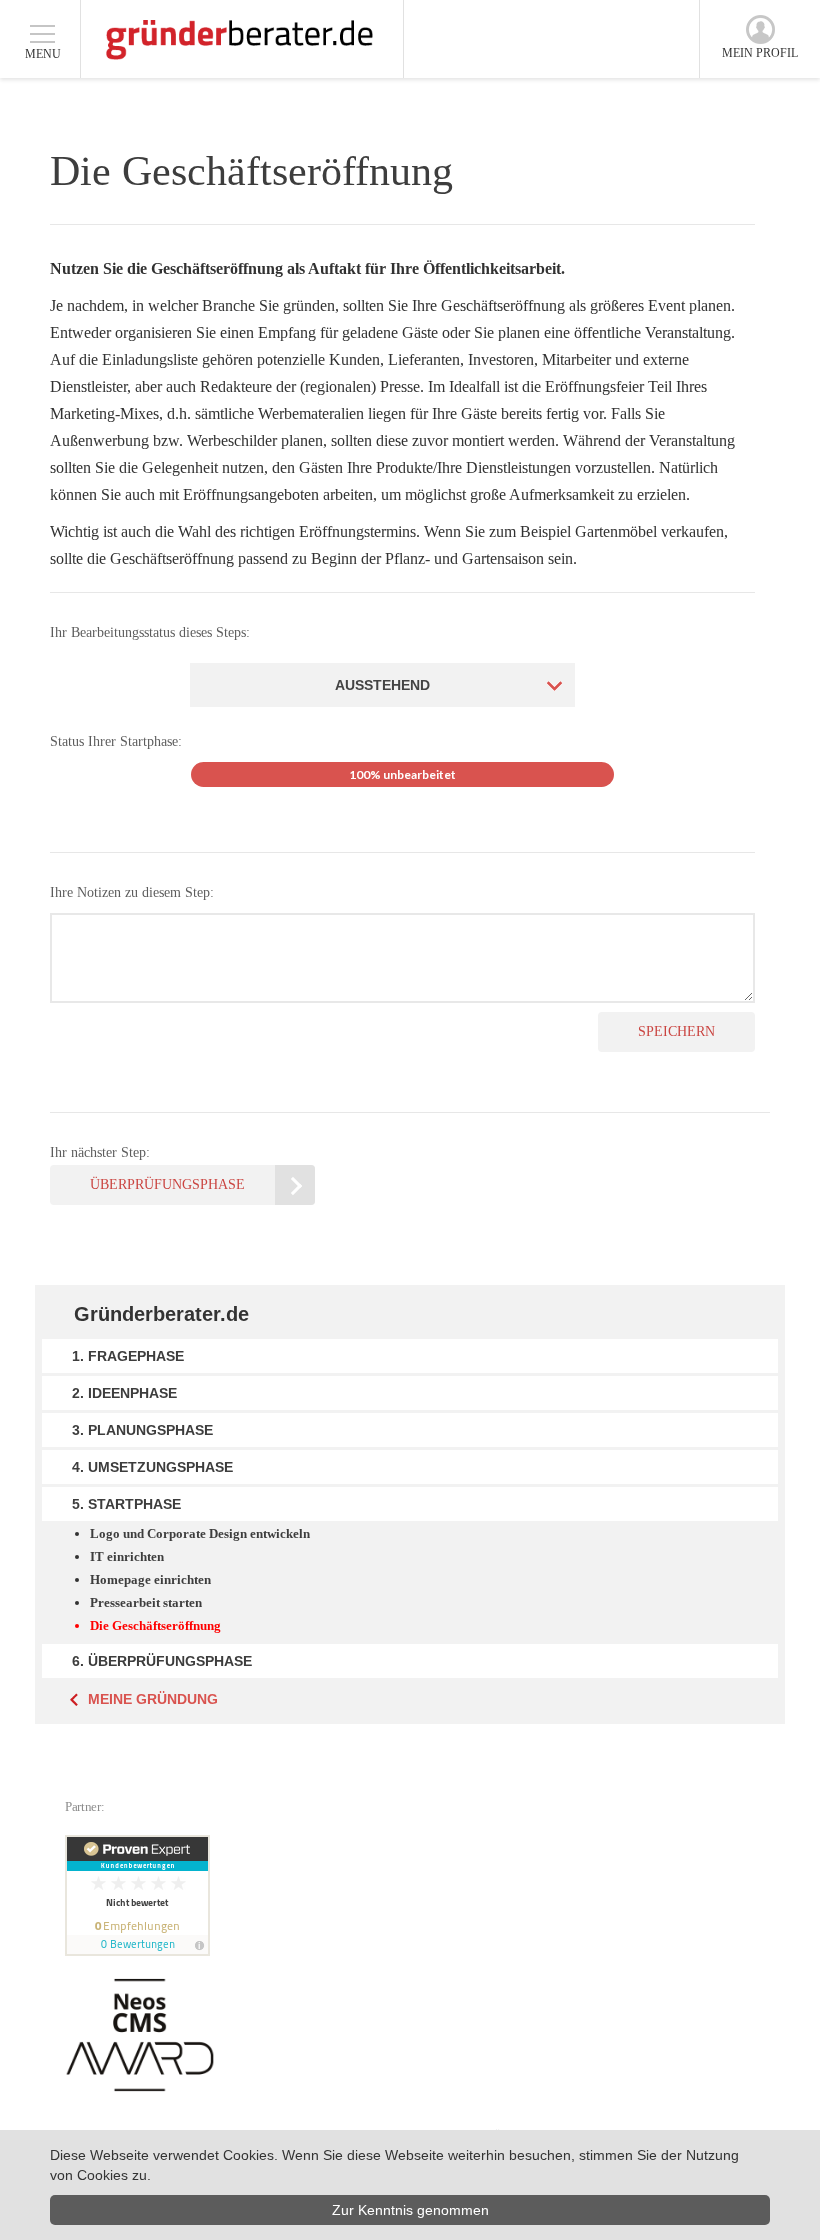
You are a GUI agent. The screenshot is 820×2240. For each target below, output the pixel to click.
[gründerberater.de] (239, 39)
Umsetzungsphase (160, 1467)
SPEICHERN (676, 1031)
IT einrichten (127, 1556)
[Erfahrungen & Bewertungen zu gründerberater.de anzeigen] (140, 1895)
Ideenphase (132, 1393)
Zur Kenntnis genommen (410, 2210)
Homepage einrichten (150, 1579)
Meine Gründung (153, 1699)
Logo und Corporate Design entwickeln (200, 1533)
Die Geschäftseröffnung (155, 1625)
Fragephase (136, 1356)
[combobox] (382, 685)
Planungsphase (150, 1430)
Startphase (134, 1504)
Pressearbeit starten (146, 1602)
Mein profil (760, 53)
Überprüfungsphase (167, 1184)
